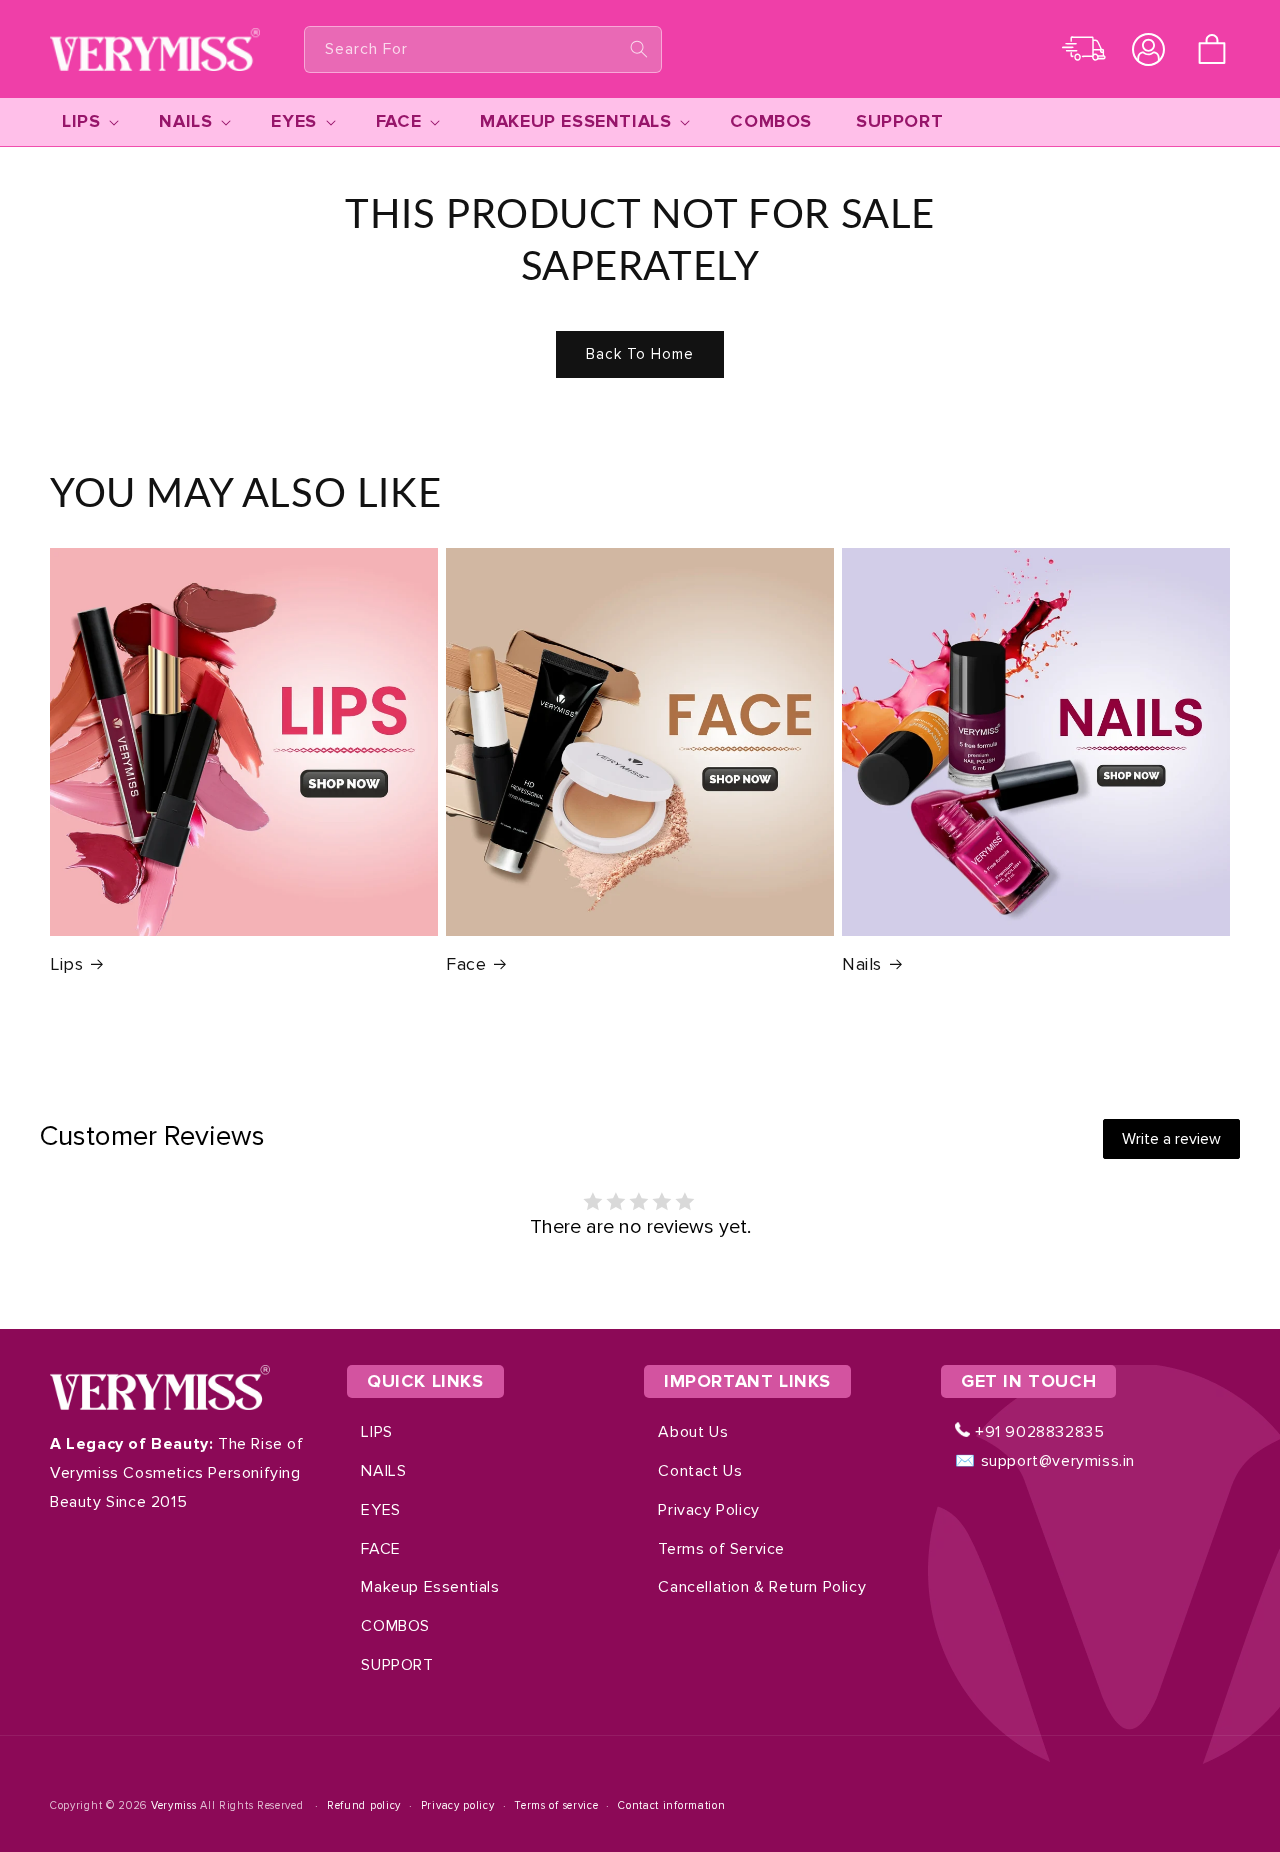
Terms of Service (721, 1549)
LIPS (376, 1432)
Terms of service (556, 1805)
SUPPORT (397, 1665)
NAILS (383, 1471)
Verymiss (175, 1805)
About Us (693, 1432)
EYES (380, 1510)
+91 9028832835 (1037, 1432)
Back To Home (640, 354)
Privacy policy (458, 1805)
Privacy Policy (708, 1510)
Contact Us (700, 1471)
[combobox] (483, 49)
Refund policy (364, 1805)
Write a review (1171, 1139)
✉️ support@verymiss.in (1045, 1461)
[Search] (639, 49)
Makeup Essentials (430, 1587)
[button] (1212, 49)
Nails (862, 964)
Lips (66, 964)
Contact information (671, 1805)
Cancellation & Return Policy (762, 1587)
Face (466, 964)
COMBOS (395, 1626)
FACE (380, 1549)
